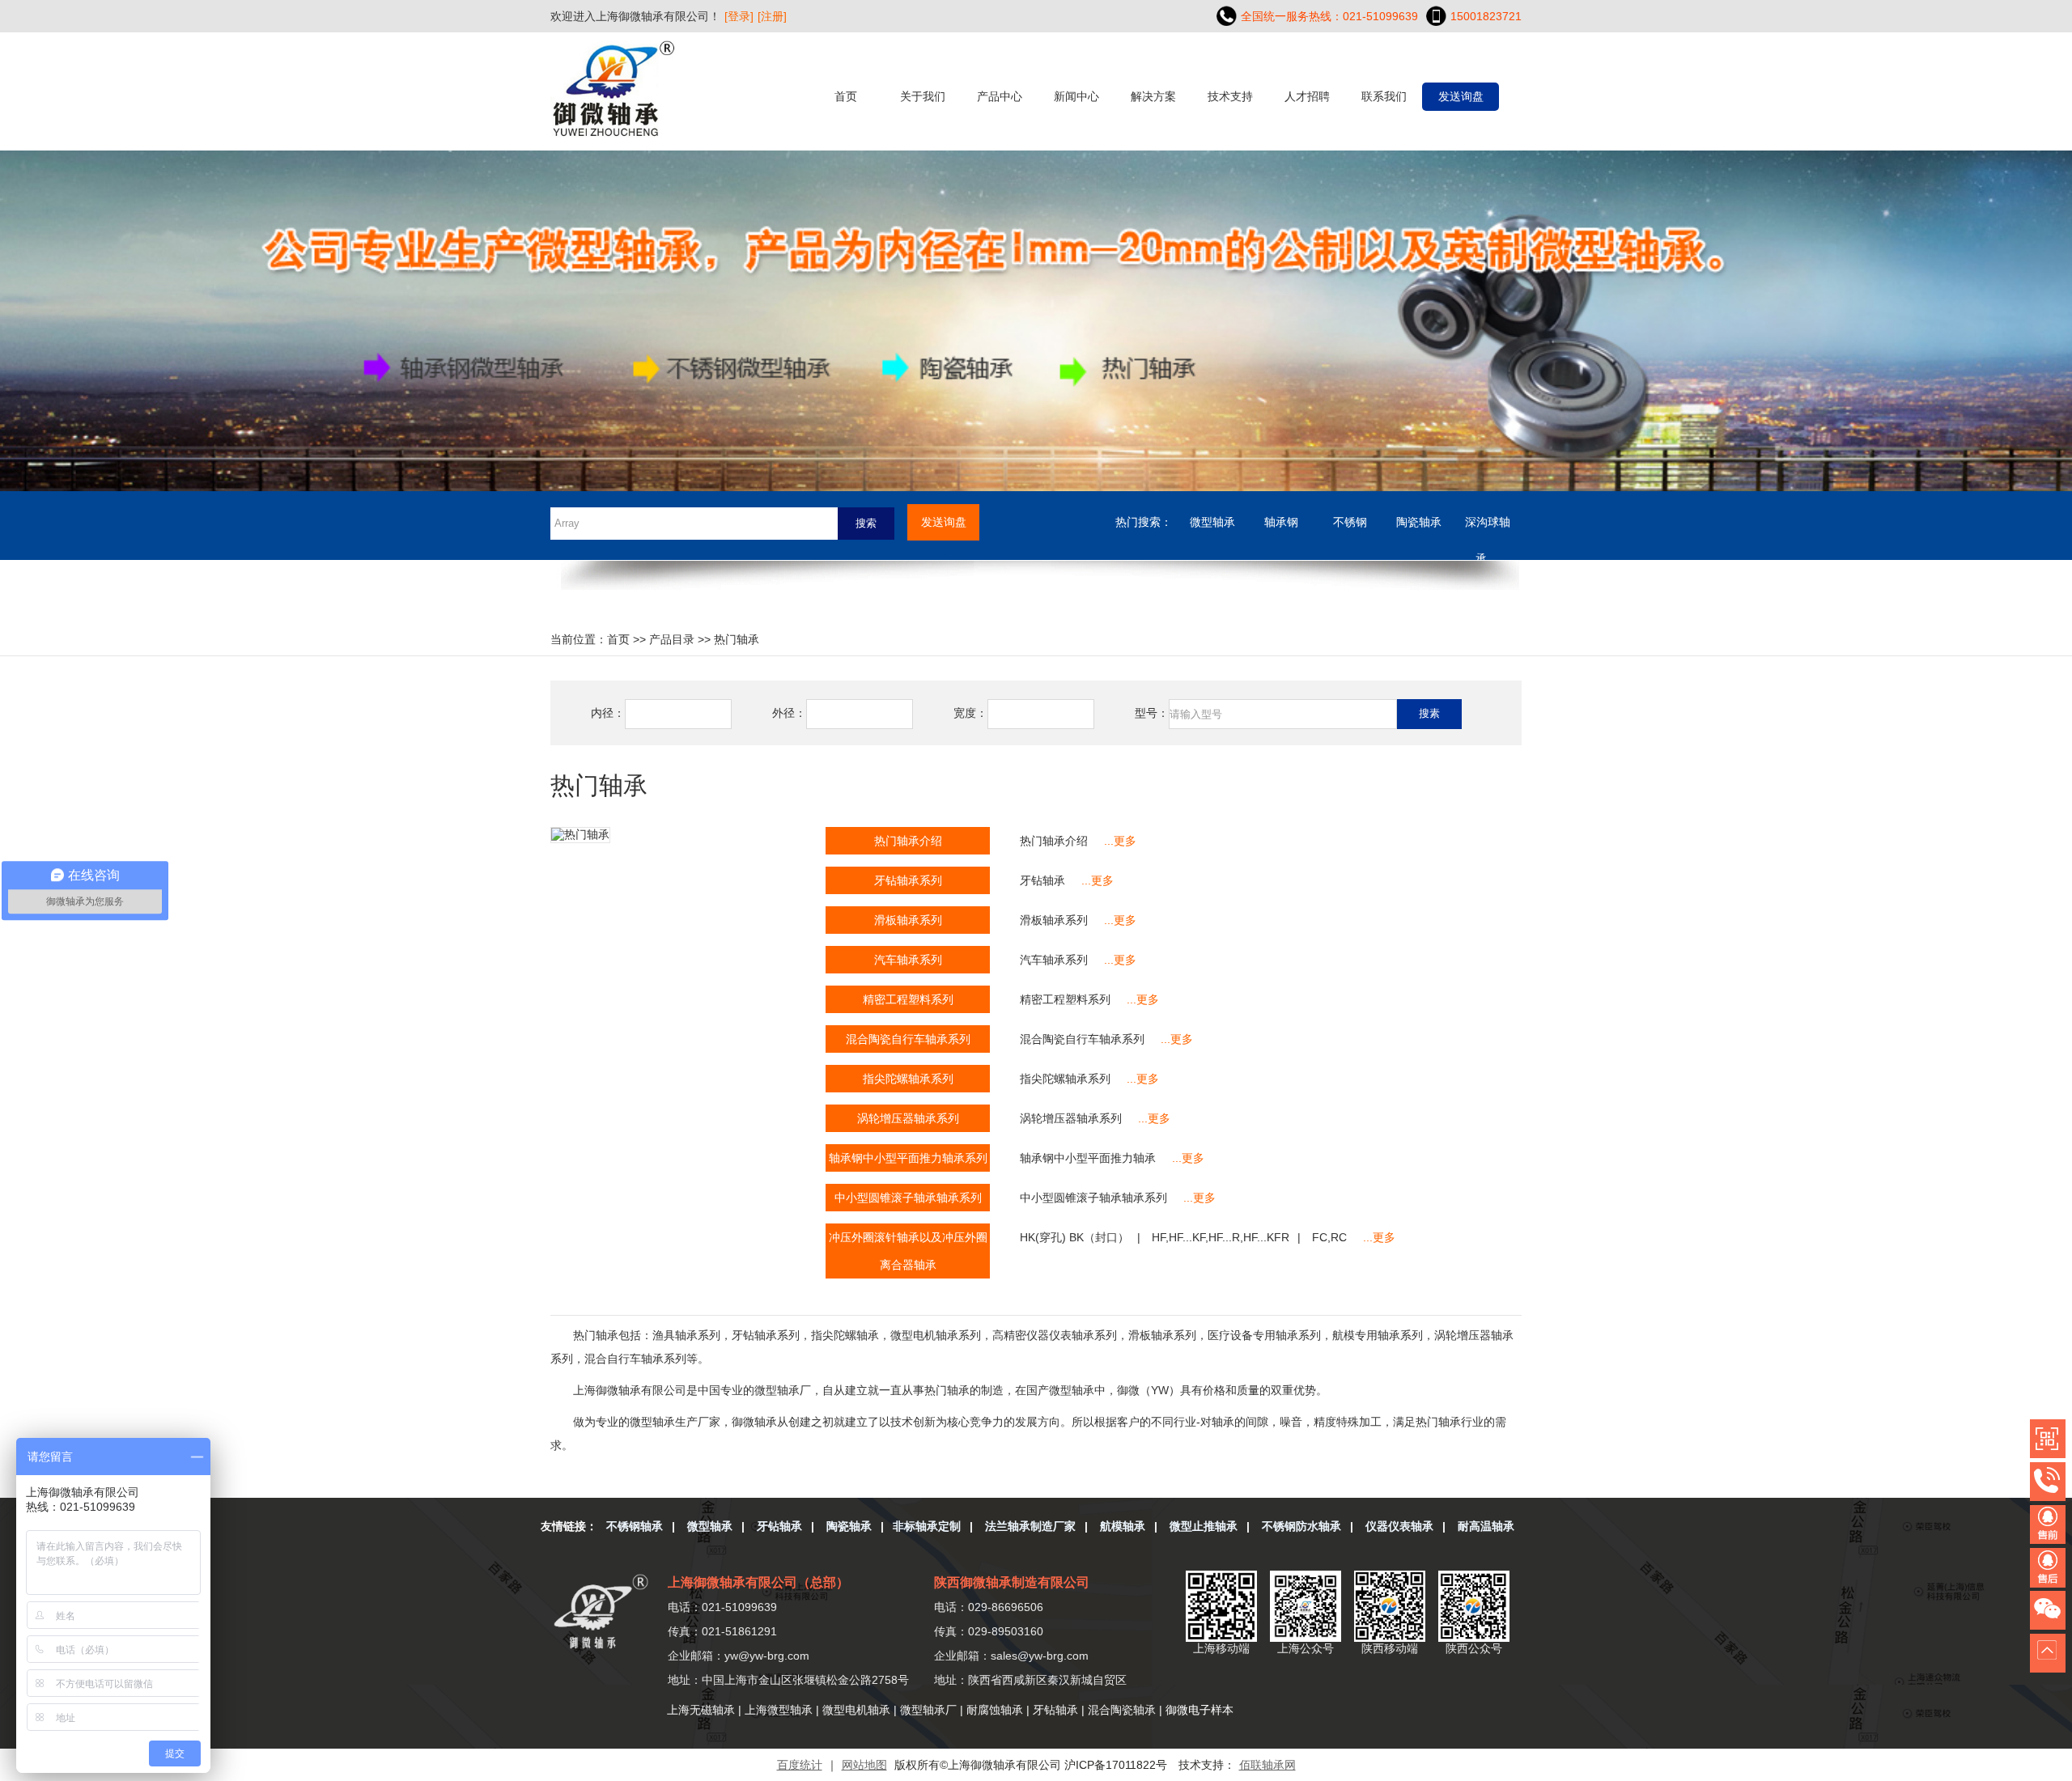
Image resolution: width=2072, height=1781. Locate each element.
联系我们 (1384, 96)
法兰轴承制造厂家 (1030, 1526)
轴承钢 (1281, 522)
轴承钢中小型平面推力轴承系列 (908, 1158)
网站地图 (864, 1765)
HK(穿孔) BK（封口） (1074, 1237)
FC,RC (1329, 1237)
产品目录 (672, 639)
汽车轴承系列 (1054, 960)
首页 (846, 96)
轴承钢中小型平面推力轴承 (1088, 1158)
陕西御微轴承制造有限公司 (1012, 1582)
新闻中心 (1076, 96)
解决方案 (1153, 96)
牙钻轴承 (1042, 880)
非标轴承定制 (927, 1526)
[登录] (739, 16)
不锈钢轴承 (635, 1526)
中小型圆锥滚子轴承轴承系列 (1093, 1198)
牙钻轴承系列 (908, 880)
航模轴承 (1123, 1526)
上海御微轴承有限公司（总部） (758, 1582)
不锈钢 (1350, 522)
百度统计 (800, 1765)
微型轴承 (1212, 522)
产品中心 (1000, 96)
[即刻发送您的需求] (2051, 1526)
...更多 (1120, 841)
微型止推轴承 (1204, 1526)
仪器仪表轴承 (1399, 1526)
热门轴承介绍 (1054, 841)
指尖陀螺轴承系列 (1065, 1079)
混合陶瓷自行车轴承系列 (1082, 1039)
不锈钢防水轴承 (1301, 1526)
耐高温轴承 (1486, 1526)
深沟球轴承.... (1488, 528)
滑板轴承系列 (1054, 920)
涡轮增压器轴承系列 (1071, 1118)
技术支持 (1230, 96)
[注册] (772, 16)
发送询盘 (1461, 96)
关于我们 (923, 96)
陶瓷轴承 (1419, 522)
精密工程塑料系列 (1065, 999)
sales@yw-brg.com (1040, 1656)
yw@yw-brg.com (767, 1656)
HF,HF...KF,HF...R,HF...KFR (1221, 1237)
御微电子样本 (1199, 1710)
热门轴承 (737, 639)
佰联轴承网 (1267, 1765)
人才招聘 (1307, 96)
